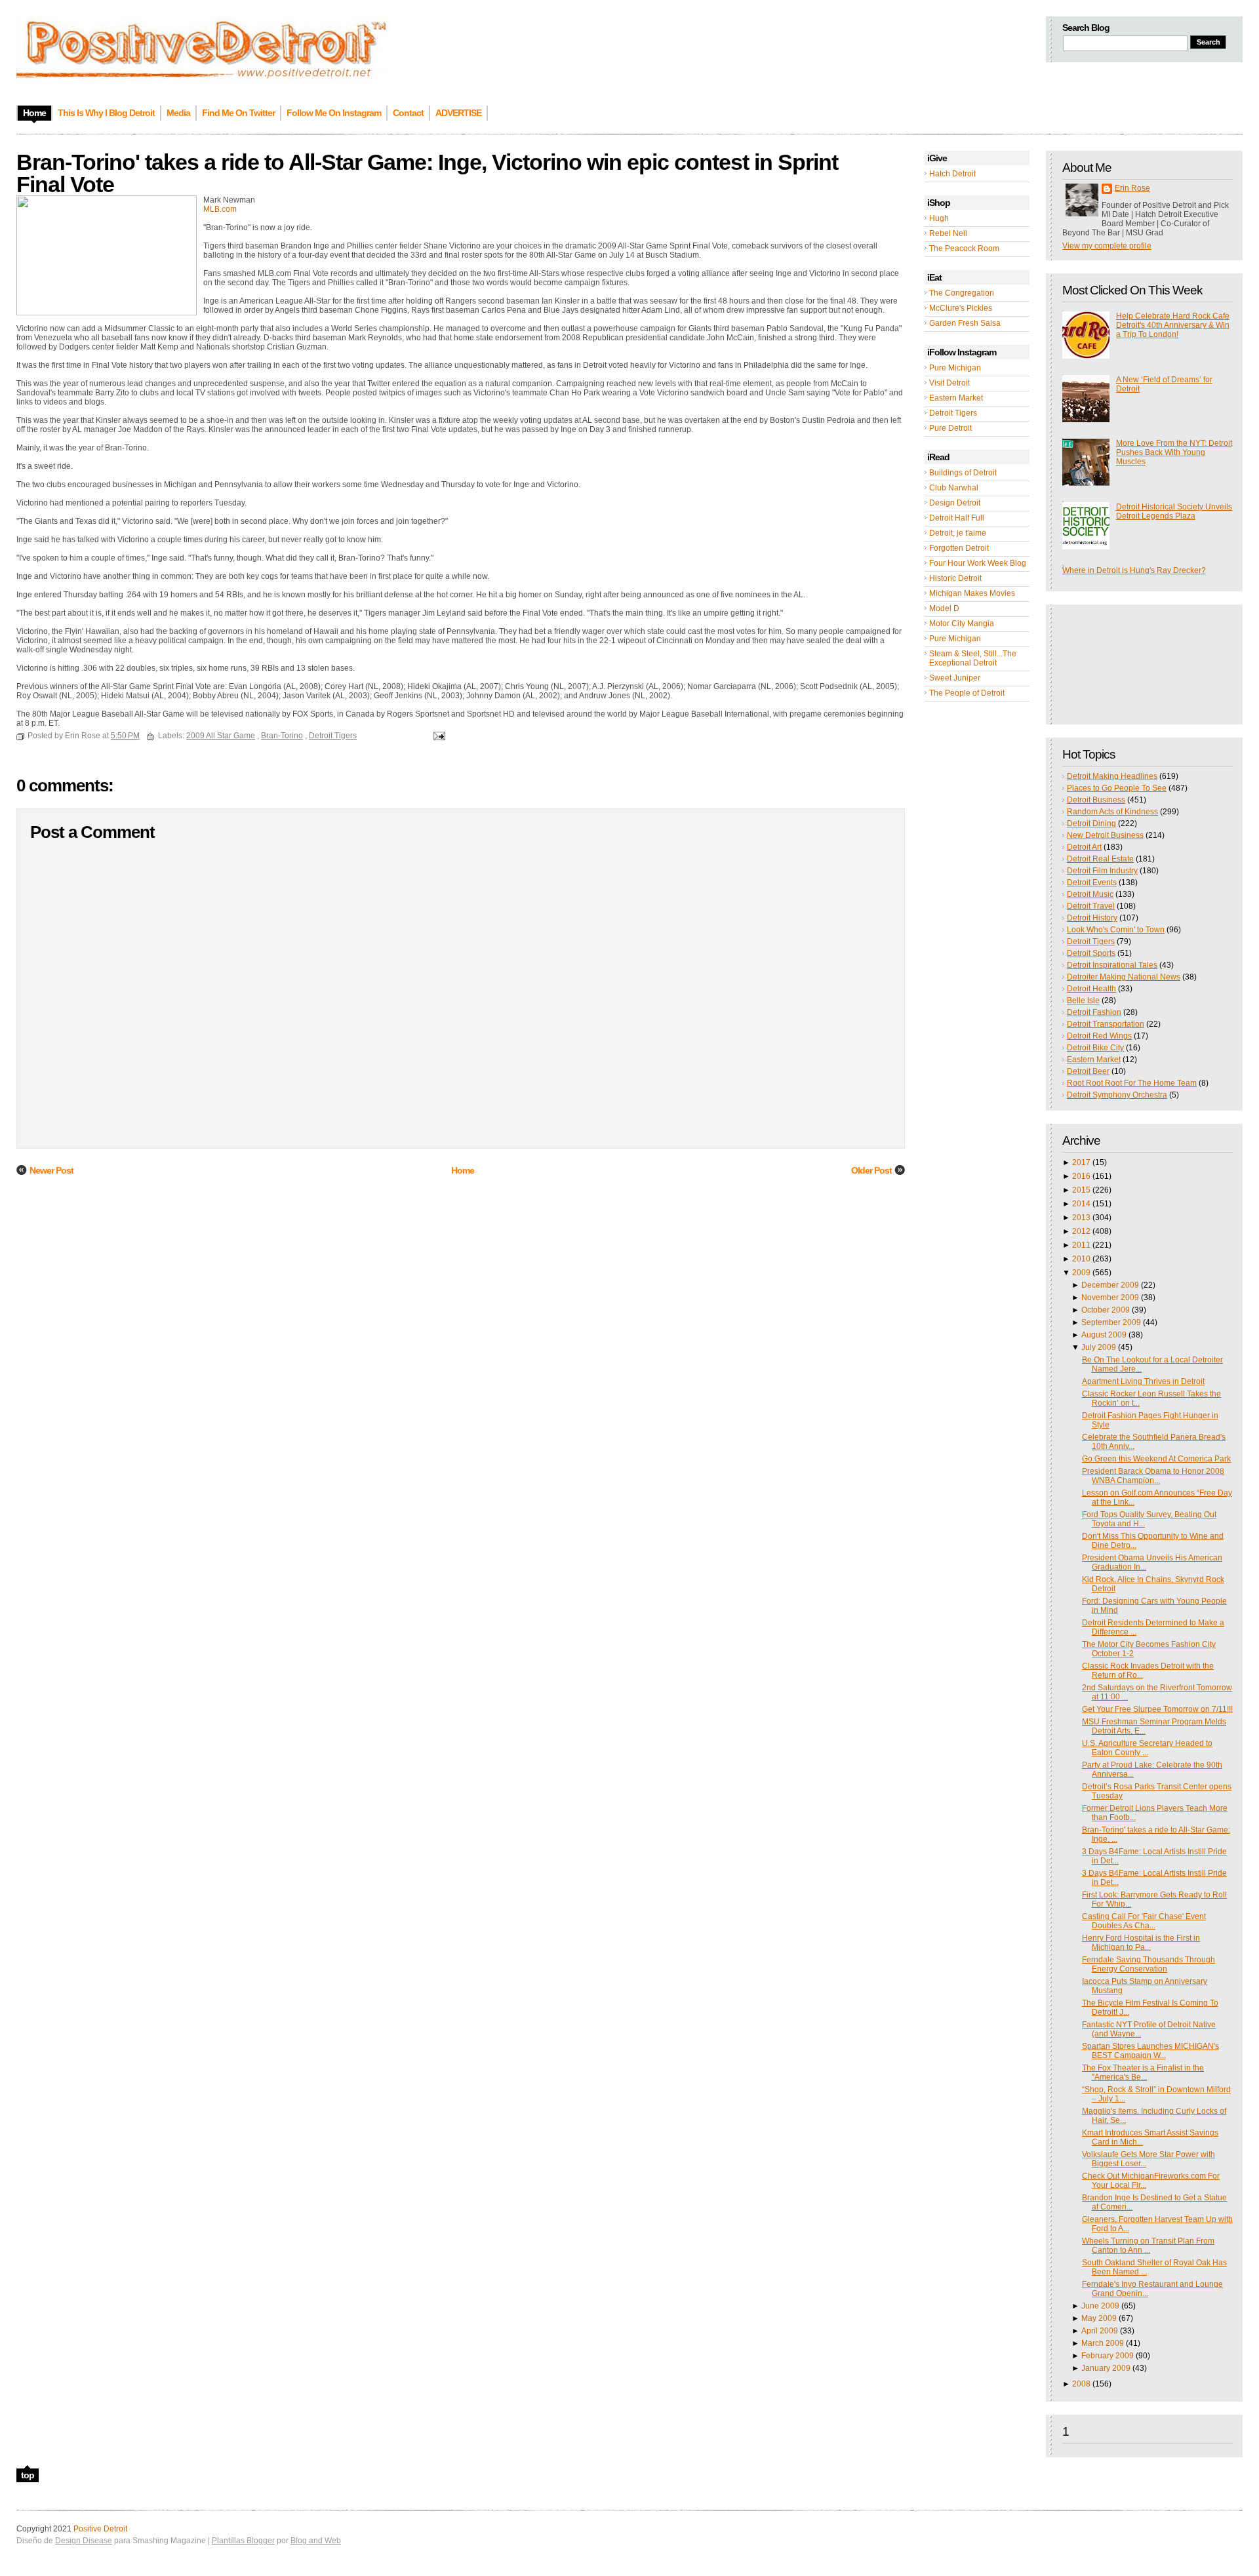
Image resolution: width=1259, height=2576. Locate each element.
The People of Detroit (967, 693)
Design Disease (84, 2541)
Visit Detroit (949, 383)
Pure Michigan (955, 368)
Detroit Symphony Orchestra (1117, 1095)
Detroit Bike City (1095, 1048)
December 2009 (1110, 1285)
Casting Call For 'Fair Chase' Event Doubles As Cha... (1144, 1921)
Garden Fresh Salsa (965, 323)
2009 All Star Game (221, 736)
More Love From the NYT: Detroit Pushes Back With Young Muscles (1174, 452)
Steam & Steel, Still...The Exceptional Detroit (973, 658)
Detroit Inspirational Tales (1112, 965)
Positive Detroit (100, 2529)
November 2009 (1110, 1298)
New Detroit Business (1105, 835)
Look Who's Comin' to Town (1116, 930)
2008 (1081, 2384)
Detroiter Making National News (1124, 977)
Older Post (871, 1170)
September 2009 (1111, 1322)
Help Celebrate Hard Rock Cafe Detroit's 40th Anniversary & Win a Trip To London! (1173, 325)
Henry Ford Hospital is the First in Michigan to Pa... (1141, 1943)
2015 (1081, 1190)
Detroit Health (1091, 989)
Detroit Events (1092, 882)
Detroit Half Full (957, 518)
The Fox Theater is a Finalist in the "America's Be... (1143, 2072)
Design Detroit (955, 503)
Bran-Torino (282, 736)
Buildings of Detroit (963, 473)
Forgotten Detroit (959, 548)
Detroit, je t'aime (958, 533)
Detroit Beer (1088, 1071)
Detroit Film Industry (1102, 871)
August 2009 (1104, 1335)
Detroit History (1092, 918)
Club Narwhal (954, 488)
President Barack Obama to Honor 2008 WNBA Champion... (1153, 1476)
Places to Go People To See (1117, 788)
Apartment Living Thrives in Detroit (1143, 1381)
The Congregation (962, 293)
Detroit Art (1084, 847)
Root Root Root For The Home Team (1132, 1083)
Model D (944, 608)
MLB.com (220, 209)
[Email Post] (437, 736)
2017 (1081, 1162)
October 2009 (1106, 1310)
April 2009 (1100, 2331)
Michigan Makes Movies (972, 593)
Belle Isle (1083, 1001)
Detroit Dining (1091, 823)
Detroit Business (1096, 800)
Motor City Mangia (962, 624)
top (28, 2475)
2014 (1081, 1204)
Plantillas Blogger (243, 2541)
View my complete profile (1107, 246)
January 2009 (1106, 2368)
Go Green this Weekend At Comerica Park (1156, 1459)
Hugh (939, 218)
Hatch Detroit (952, 174)
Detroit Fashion (1094, 1012)
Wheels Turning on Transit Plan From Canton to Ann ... (1148, 2246)
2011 (1081, 1245)
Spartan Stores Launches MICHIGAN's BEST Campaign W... (1150, 2051)
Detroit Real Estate (1100, 859)
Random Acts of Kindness (1112, 812)
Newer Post (51, 1170)
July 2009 (1099, 1347)
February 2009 (1108, 2356)
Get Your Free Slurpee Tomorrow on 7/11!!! (1157, 1709)
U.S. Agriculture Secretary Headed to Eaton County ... (1147, 1748)
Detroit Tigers (953, 413)
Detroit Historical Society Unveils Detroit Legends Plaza (1174, 511)
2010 (1081, 1259)
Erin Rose (1132, 188)
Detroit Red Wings (1099, 1036)
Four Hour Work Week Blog (978, 563)
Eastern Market (956, 398)
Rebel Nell (948, 233)
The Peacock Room (964, 248)
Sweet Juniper (955, 678)
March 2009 (1103, 2343)
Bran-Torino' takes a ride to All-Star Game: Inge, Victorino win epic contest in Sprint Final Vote (427, 173)
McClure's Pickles (961, 308)
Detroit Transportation (1106, 1024)
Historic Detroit (955, 578)
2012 (1081, 1231)
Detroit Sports (1091, 953)
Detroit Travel (1091, 906)
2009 (1081, 1273)
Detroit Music (1090, 894)
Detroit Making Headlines (1112, 776)
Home (463, 1170)
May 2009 (1099, 2318)
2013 (1081, 1218)
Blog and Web (316, 2541)
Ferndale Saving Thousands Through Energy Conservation (1149, 1964)
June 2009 (1100, 2306)
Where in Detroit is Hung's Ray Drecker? (1134, 570)
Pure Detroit (950, 428)
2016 (1081, 1176)
